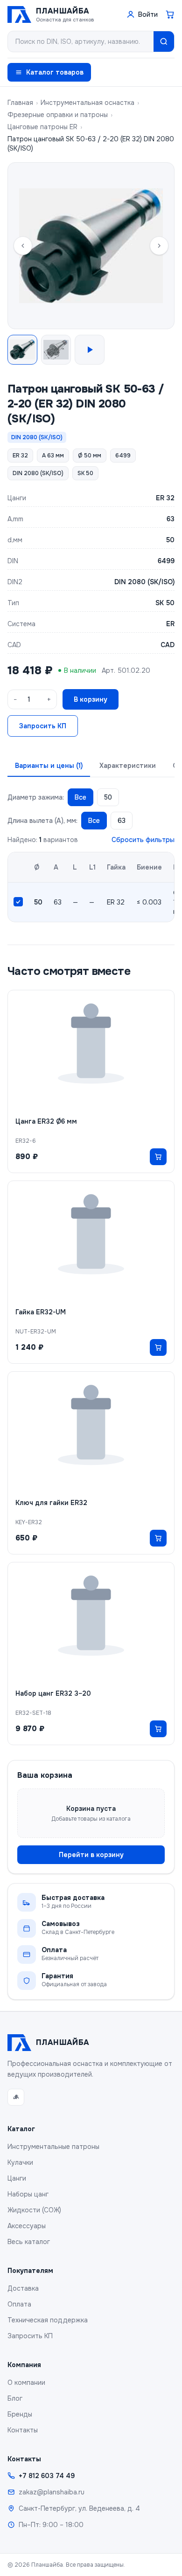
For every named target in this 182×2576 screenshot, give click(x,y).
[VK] (16, 2097)
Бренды (20, 2414)
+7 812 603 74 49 (47, 2476)
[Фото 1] (22, 350)
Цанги (17, 2178)
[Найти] (164, 41)
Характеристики (128, 766)
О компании (26, 2383)
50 (108, 797)
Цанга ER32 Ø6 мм (46, 1121)
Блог (15, 2398)
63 (122, 821)
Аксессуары (27, 2226)
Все (80, 797)
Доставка (23, 2288)
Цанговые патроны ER (42, 127)
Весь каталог (29, 2242)
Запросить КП (43, 726)
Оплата (19, 2304)
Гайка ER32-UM (41, 1312)
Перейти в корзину (91, 1855)
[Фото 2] (56, 350)
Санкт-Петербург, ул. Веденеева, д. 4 (79, 2508)
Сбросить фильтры (143, 840)
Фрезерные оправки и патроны (58, 115)
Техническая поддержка (48, 2320)
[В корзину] (158, 1157)
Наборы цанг (28, 2194)
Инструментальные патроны (53, 2147)
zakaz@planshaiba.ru (52, 2492)
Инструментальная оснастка (87, 103)
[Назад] (23, 246)
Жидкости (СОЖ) (34, 2210)
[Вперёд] (159, 246)
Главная (20, 103)
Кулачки (20, 2162)
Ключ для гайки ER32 (51, 1503)
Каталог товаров (55, 72)
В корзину (91, 699)
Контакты (23, 2430)
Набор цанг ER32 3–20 (53, 1693)
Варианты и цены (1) (49, 766)
